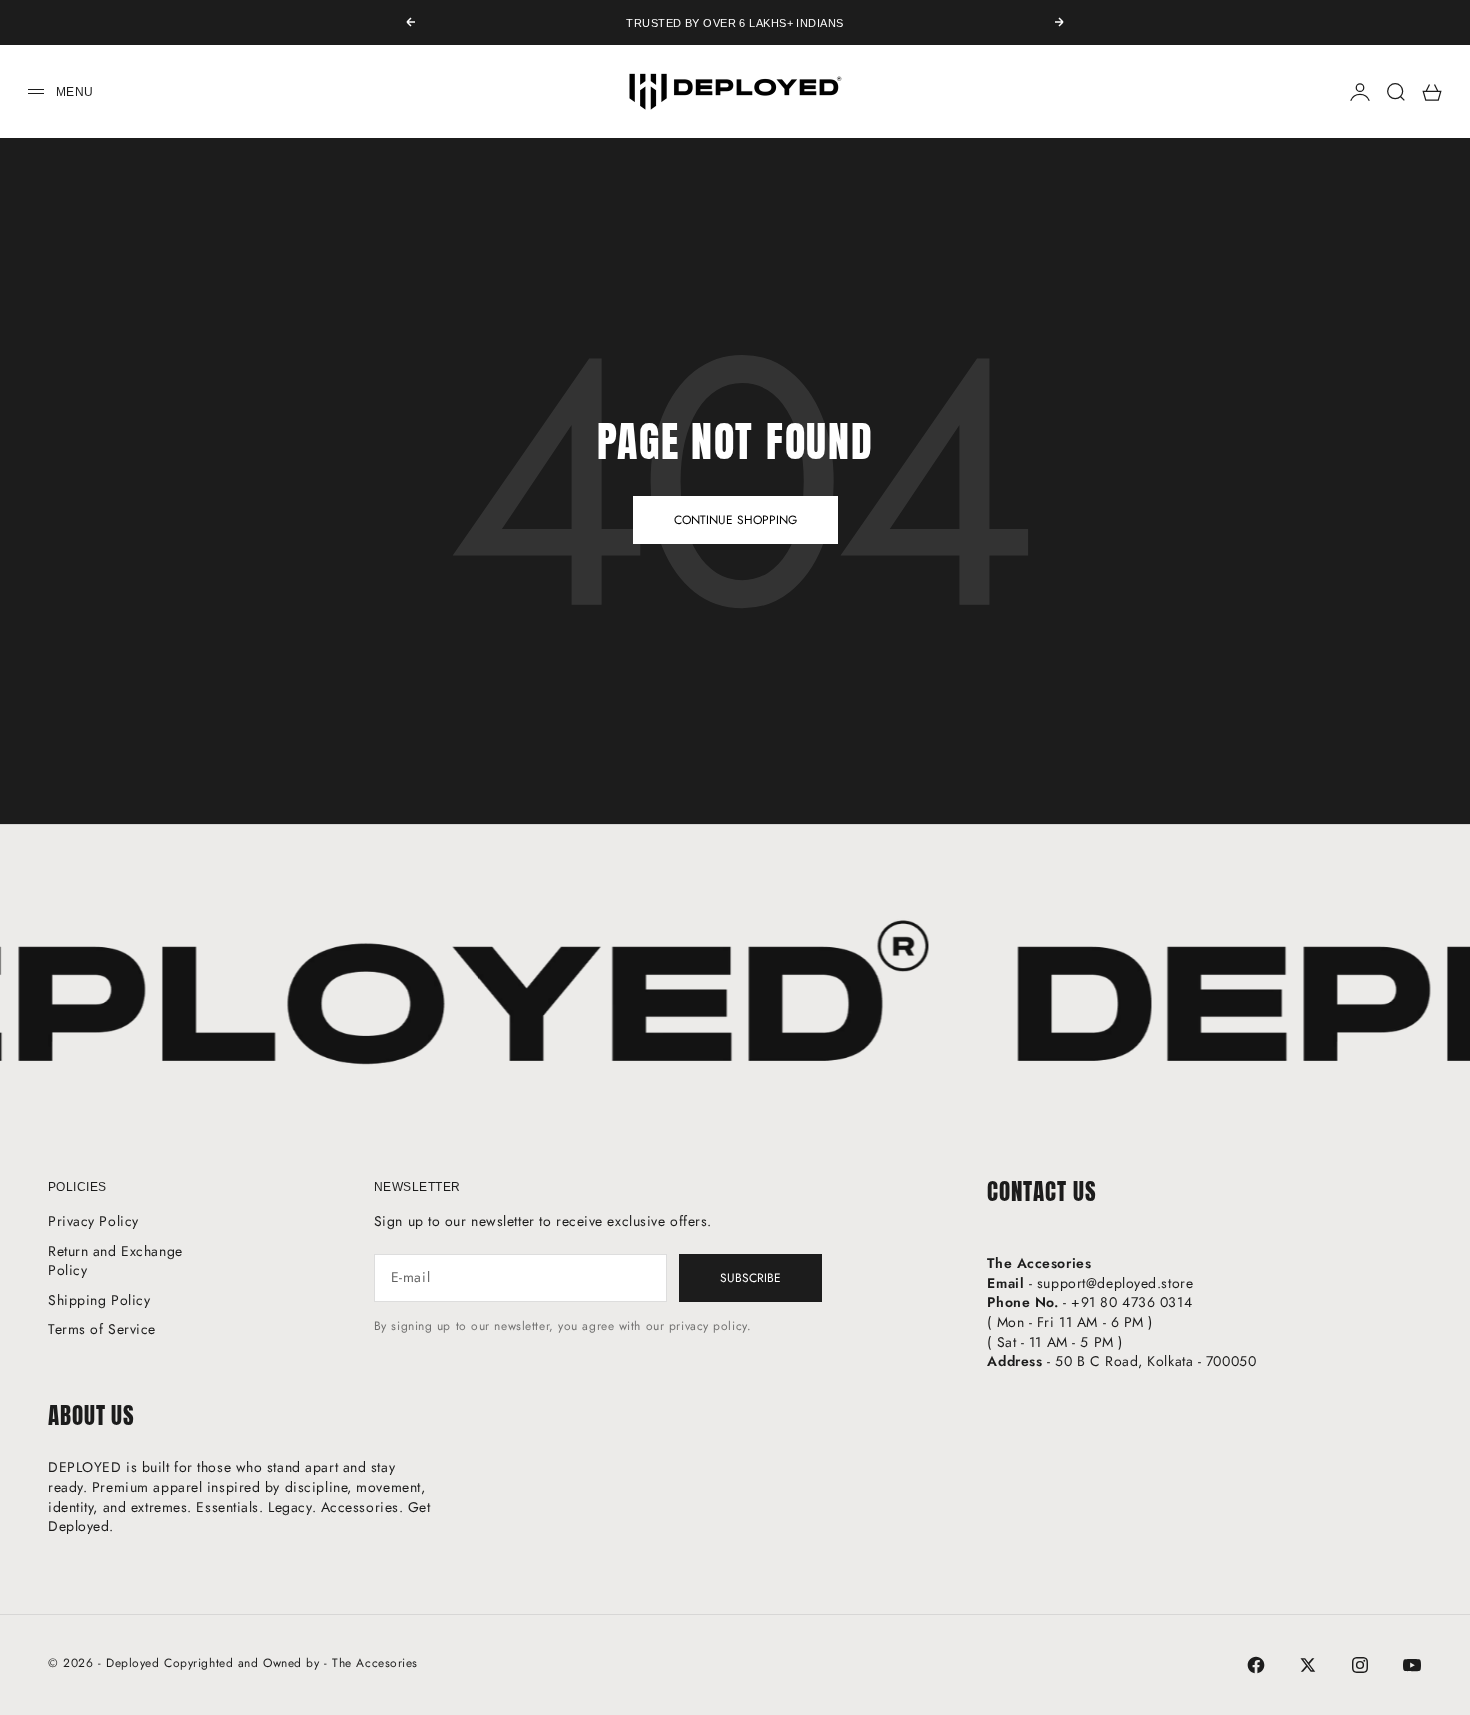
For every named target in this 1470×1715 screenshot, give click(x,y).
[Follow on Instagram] (1360, 1665)
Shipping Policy (99, 1300)
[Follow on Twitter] (1308, 1665)
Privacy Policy (93, 1221)
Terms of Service (102, 1329)
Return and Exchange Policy (115, 1261)
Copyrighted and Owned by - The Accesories (291, 1663)
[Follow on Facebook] (1256, 1665)
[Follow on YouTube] (1412, 1665)
